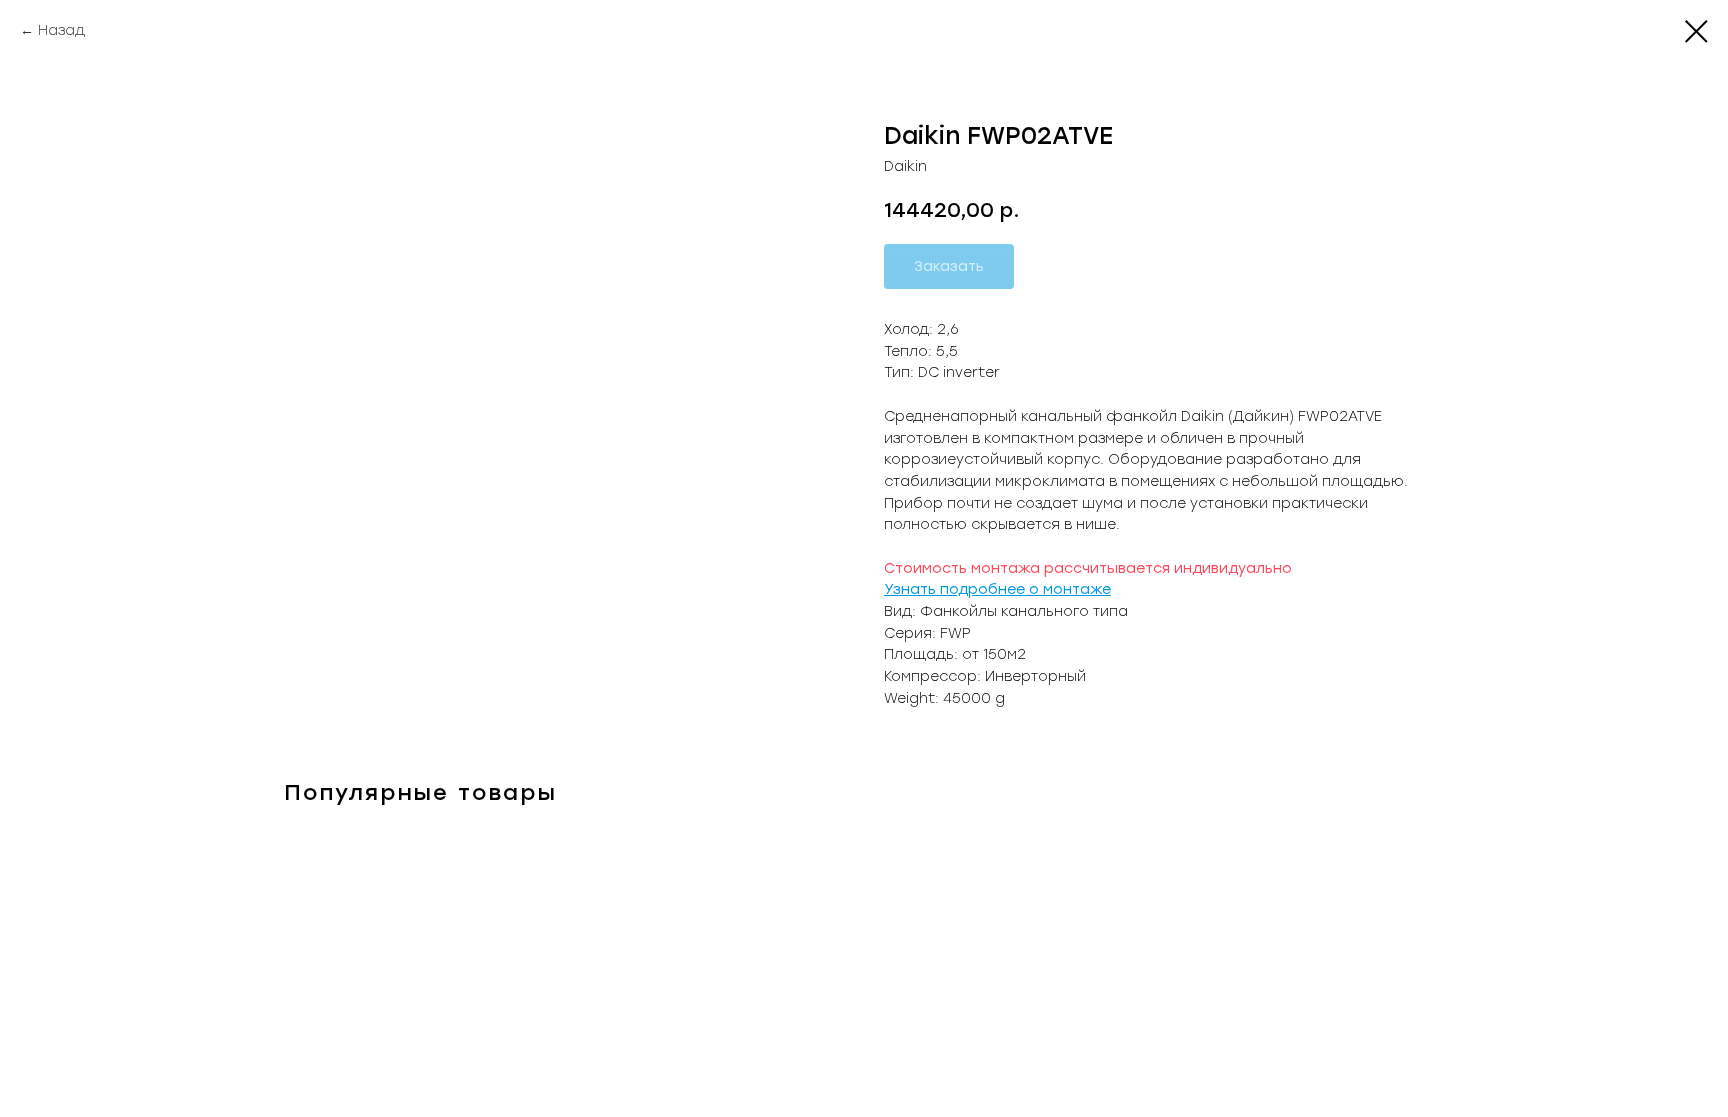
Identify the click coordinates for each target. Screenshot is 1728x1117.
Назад (61, 30)
